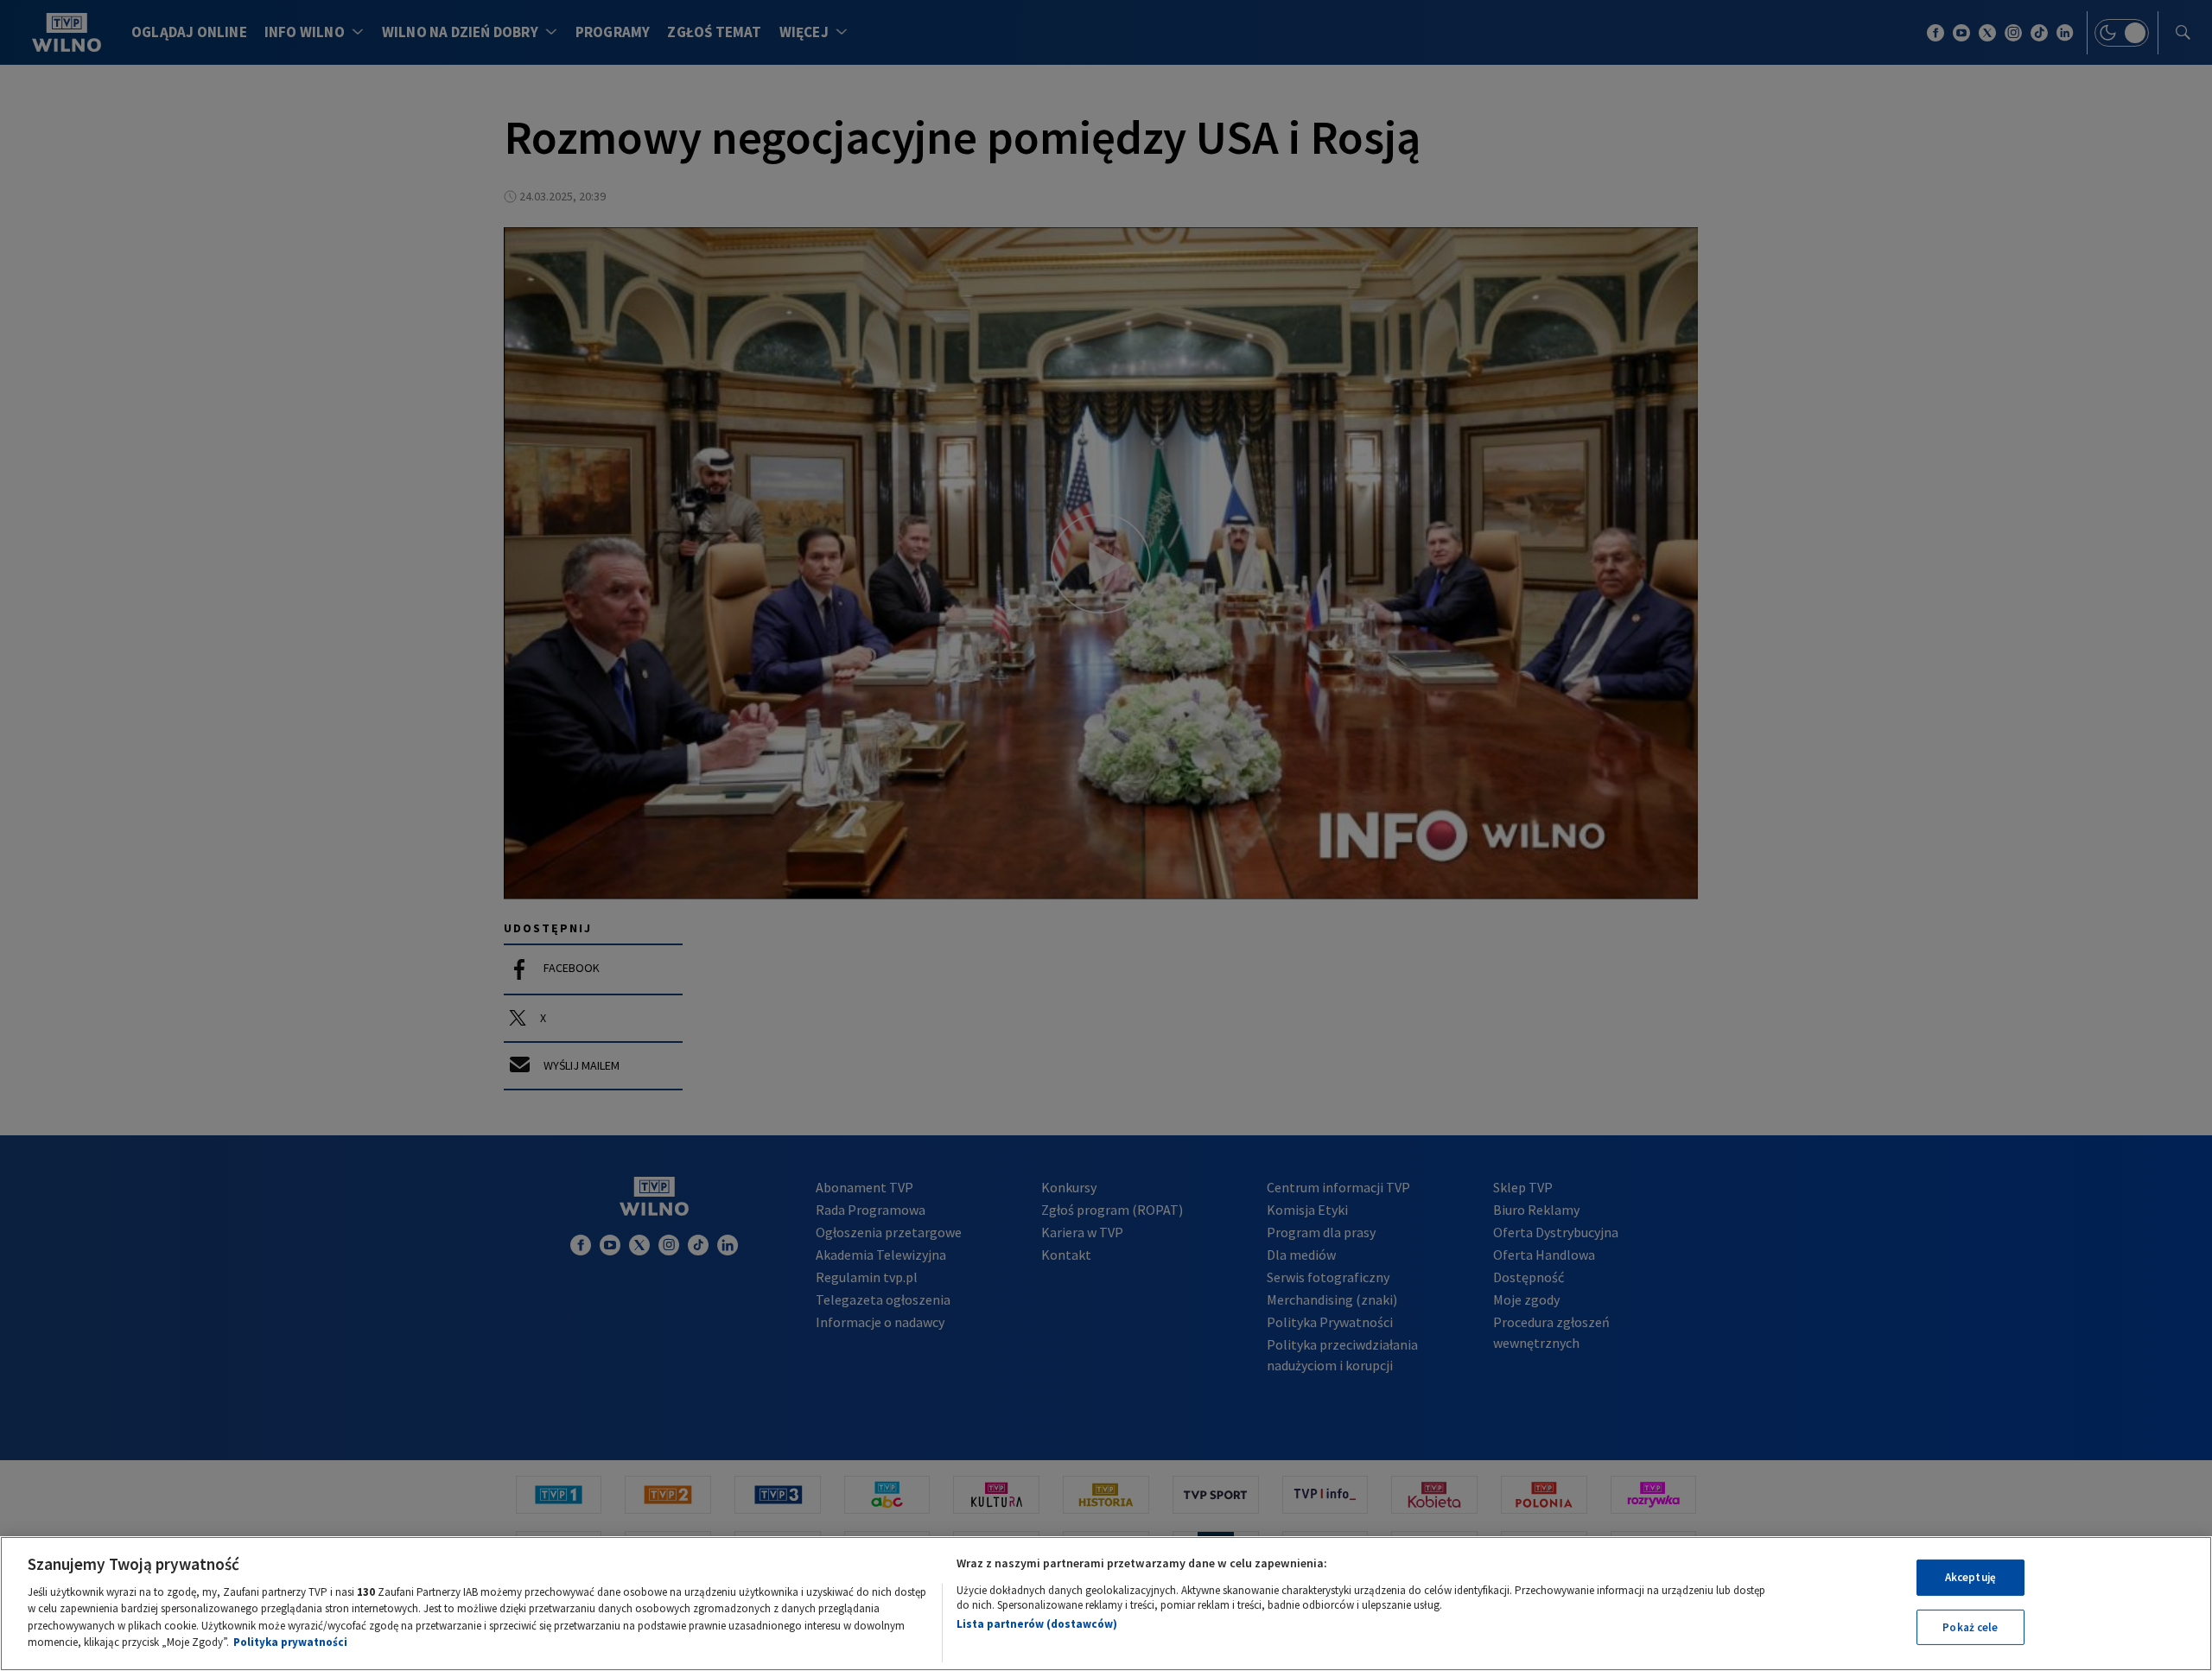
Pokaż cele (1970, 1627)
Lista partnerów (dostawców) (1037, 1624)
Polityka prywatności (290, 1642)
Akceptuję (1970, 1577)
